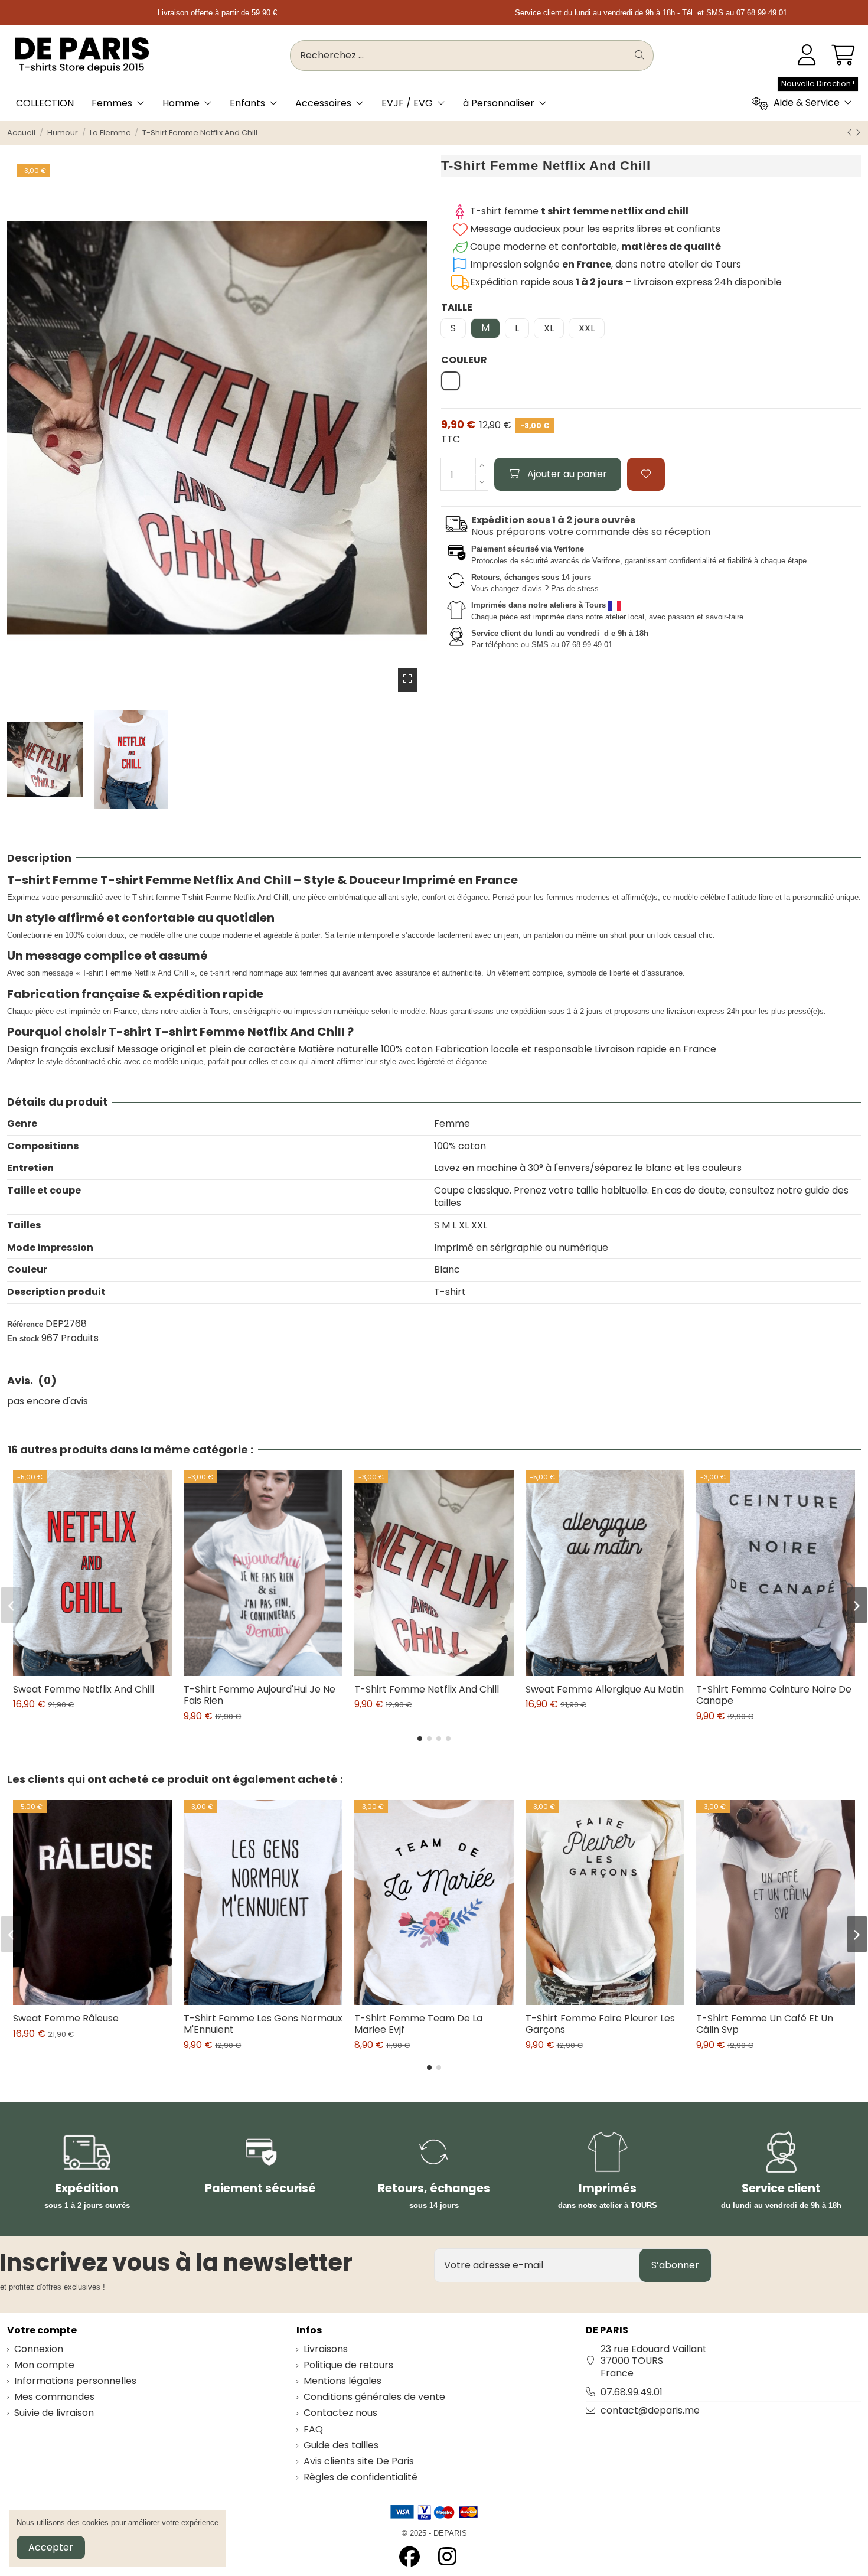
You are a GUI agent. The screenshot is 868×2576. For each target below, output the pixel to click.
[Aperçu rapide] (102, 1671)
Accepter (51, 2547)
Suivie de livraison (54, 2413)
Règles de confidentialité (360, 2478)
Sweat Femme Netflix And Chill (84, 1689)
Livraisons (326, 2350)
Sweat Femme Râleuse (66, 2018)
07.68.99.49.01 (632, 2392)
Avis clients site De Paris (359, 2462)
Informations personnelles (75, 2381)
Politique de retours (348, 2365)
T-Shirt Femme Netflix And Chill (427, 1689)
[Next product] (858, 133)
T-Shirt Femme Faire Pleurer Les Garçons (600, 2024)
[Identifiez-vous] (807, 56)
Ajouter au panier (567, 474)
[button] (420, 1739)
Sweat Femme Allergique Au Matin (605, 1689)
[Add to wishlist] (646, 474)
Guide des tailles (341, 2446)
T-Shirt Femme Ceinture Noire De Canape (774, 1695)
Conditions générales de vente (374, 2397)
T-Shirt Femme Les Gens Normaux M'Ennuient (263, 2024)
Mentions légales (342, 2381)
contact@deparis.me (650, 2410)
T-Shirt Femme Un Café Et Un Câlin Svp (765, 2024)
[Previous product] (851, 133)
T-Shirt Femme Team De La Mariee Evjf (418, 2024)
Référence (25, 1324)
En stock (23, 1338)
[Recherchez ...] (639, 56)
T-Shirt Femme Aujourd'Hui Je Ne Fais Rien (260, 1695)
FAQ (313, 2430)
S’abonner (675, 2265)
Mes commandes (54, 2397)
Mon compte (44, 2365)
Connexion (39, 2350)
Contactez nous (340, 2413)
